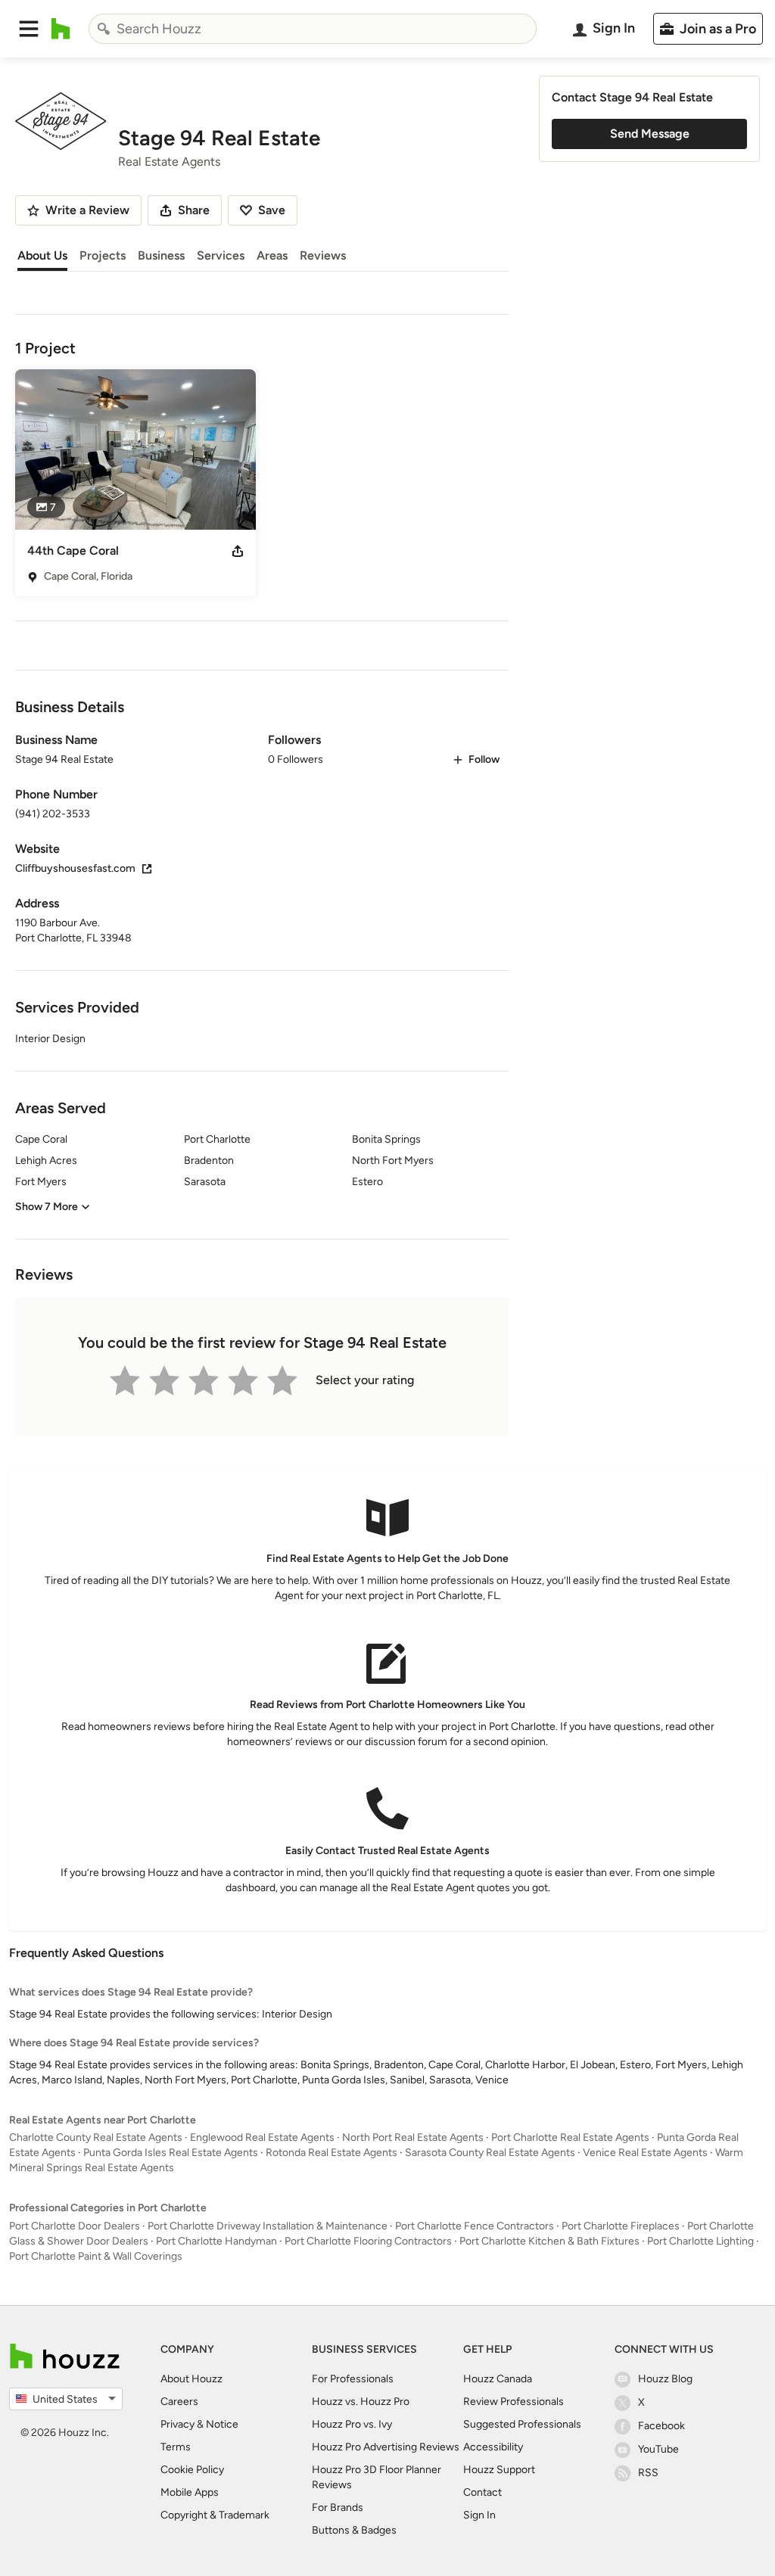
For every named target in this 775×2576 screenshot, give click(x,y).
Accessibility (493, 2447)
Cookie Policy (192, 2470)
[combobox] (313, 29)
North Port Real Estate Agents (413, 2137)
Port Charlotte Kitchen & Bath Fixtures (549, 2241)
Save (272, 210)
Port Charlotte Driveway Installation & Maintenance (268, 2226)
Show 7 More (47, 1207)
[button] (29, 29)
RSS (648, 2473)
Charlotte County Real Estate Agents (96, 2137)
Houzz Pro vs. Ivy (352, 2424)
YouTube (658, 2449)
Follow (484, 759)
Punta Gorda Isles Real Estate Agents (171, 2153)
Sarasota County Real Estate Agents (490, 2153)
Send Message (650, 134)
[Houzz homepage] (61, 29)
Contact (482, 2492)
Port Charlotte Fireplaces (621, 2226)
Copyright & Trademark (215, 2515)
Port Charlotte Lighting (700, 2241)
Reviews (323, 255)
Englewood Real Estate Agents (262, 2137)
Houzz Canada (498, 2379)
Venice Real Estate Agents (645, 2153)
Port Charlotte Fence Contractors (475, 2226)
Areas (272, 255)
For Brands (338, 2508)
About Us (42, 255)
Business (161, 255)
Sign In (479, 2515)
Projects (103, 255)
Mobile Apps (190, 2492)
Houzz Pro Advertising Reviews (386, 2447)
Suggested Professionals (522, 2424)
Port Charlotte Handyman (216, 2241)
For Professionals (353, 2379)
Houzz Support (499, 2470)
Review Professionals (514, 2402)
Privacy (177, 2424)
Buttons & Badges (354, 2530)
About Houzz (191, 2379)
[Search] (104, 29)
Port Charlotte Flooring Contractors (368, 2241)
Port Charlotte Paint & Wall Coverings (96, 2256)
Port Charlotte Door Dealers (75, 2226)
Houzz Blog (665, 2379)
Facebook (661, 2426)
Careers (179, 2402)
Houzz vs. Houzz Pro (361, 2402)
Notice (222, 2424)
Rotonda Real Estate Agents (331, 2153)
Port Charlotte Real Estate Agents (570, 2137)
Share (194, 210)
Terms (176, 2447)
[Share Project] (238, 551)
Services (221, 255)
